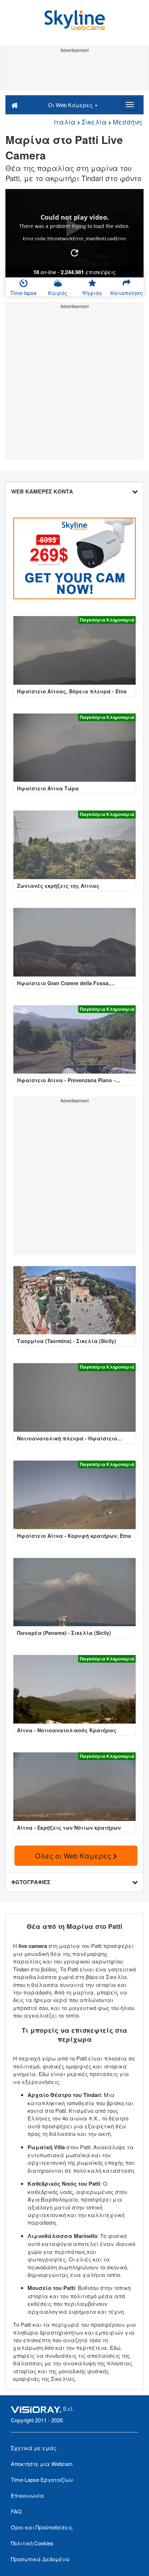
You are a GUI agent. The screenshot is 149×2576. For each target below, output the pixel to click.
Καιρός (58, 293)
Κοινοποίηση (126, 293)
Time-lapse (23, 293)
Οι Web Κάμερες (71, 105)
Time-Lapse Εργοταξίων (42, 2480)
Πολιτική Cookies (32, 2543)
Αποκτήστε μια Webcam (42, 2464)
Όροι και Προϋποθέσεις (42, 2527)
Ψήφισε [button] (92, 293)
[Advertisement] (74, 71)
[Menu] (130, 105)
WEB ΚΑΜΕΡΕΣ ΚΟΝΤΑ (42, 491)
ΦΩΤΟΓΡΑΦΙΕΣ (31, 1882)
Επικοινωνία (27, 2495)
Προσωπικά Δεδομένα (40, 2559)
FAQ (16, 2511)
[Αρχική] (15, 105)
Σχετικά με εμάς (34, 2448)
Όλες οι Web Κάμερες (74, 1855)
